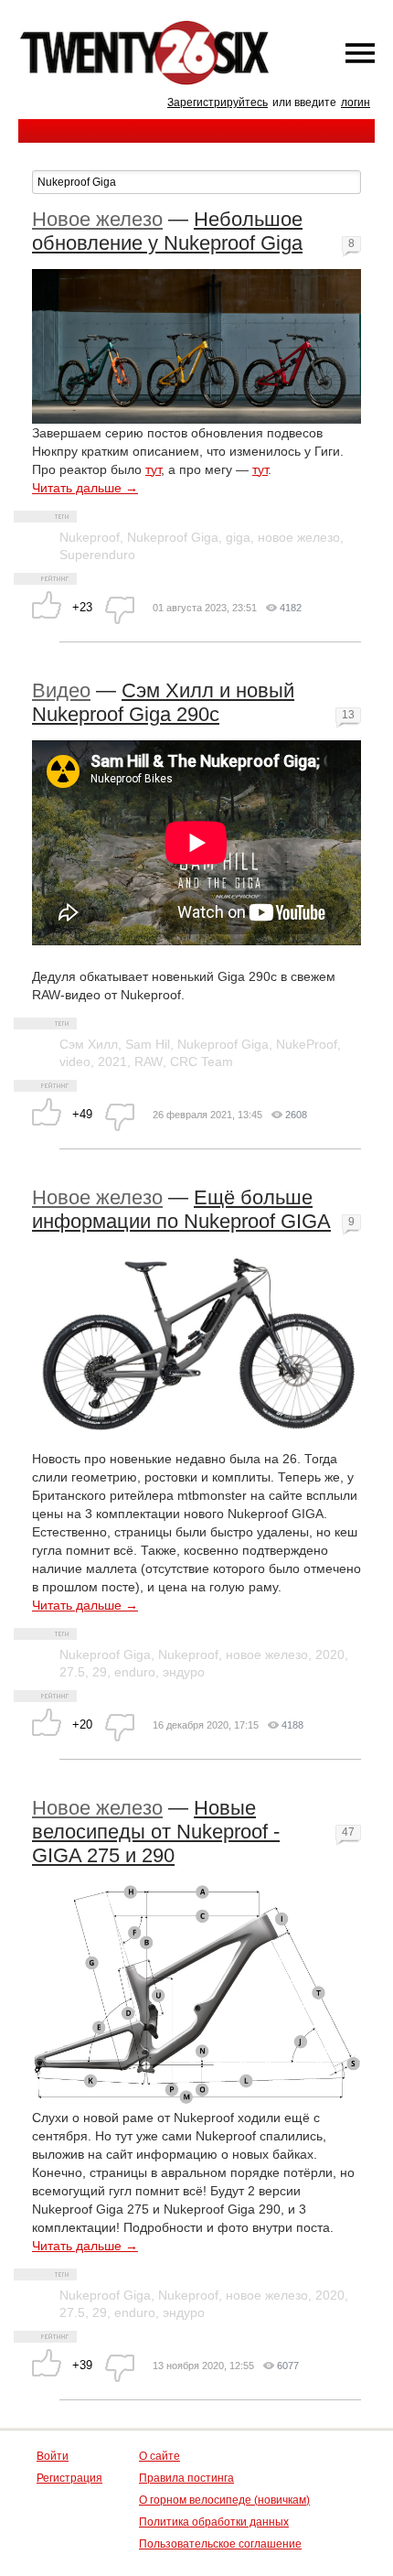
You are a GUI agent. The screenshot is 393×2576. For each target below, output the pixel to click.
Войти (53, 2456)
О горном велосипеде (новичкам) (224, 2500)
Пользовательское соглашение (220, 2544)
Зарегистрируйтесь (218, 102)
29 (100, 1672)
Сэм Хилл (89, 1044)
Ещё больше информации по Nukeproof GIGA (181, 1209)
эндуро (184, 1672)
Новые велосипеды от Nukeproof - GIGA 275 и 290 (156, 1832)
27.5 (72, 1672)
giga (238, 537)
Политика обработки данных (214, 2522)
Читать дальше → (85, 488)
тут (153, 469)
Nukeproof (90, 537)
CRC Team (202, 1062)
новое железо (299, 537)
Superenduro (97, 555)
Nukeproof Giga (173, 537)
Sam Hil (148, 1044)
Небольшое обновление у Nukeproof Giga (167, 231)
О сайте (159, 2456)
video (75, 1062)
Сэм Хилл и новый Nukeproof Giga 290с (163, 702)
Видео (61, 690)
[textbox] (196, 182)
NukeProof (307, 1044)
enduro (135, 1672)
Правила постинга (186, 2478)
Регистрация (69, 2478)
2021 (112, 1062)
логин (356, 102)
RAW (149, 1062)
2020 (330, 1654)
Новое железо (97, 219)
